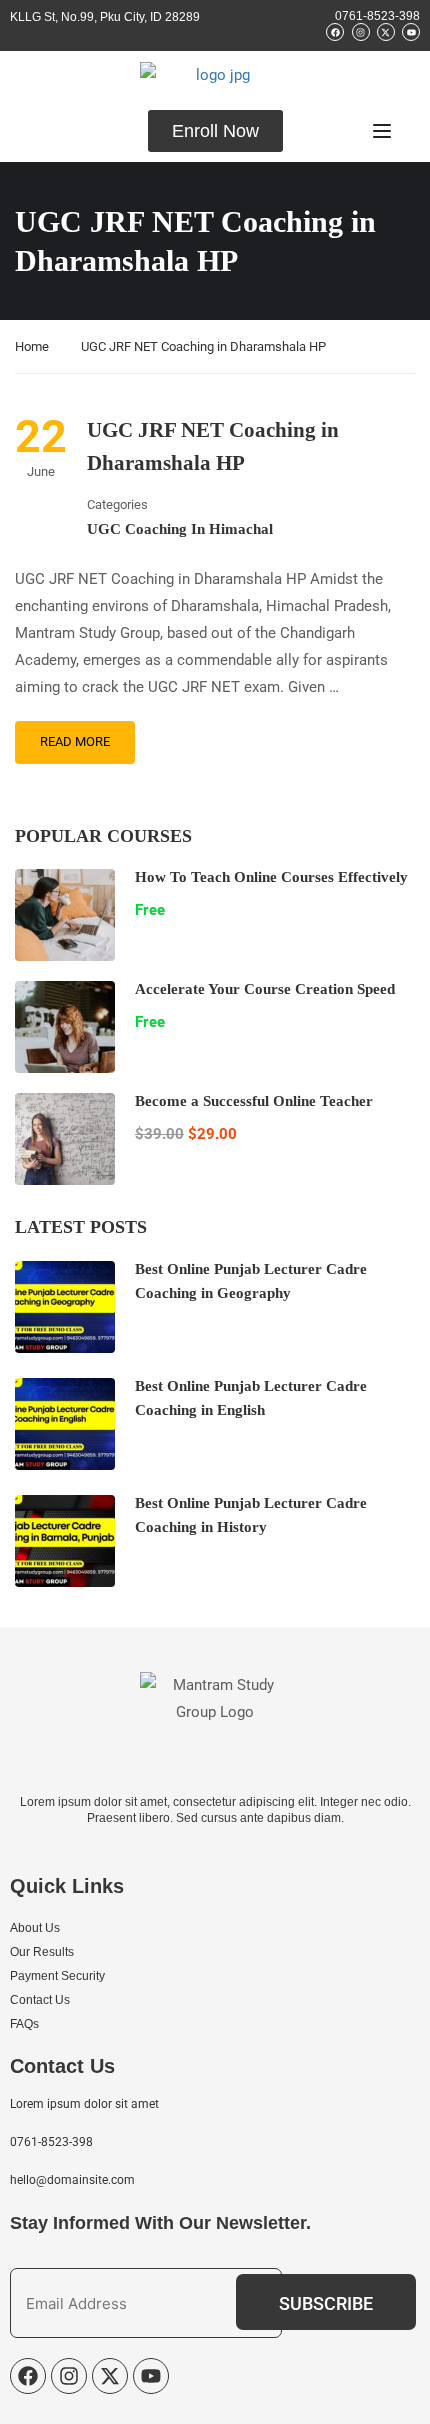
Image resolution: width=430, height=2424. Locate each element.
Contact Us (40, 2000)
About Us (35, 1928)
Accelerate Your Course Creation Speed (265, 989)
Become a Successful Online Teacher (254, 1101)
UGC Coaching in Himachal (180, 529)
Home (32, 346)
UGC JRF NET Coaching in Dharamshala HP (213, 447)
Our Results (42, 1952)
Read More (75, 741)
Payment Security (57, 1976)
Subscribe (326, 2303)
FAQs (24, 2024)
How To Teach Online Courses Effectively (271, 877)
